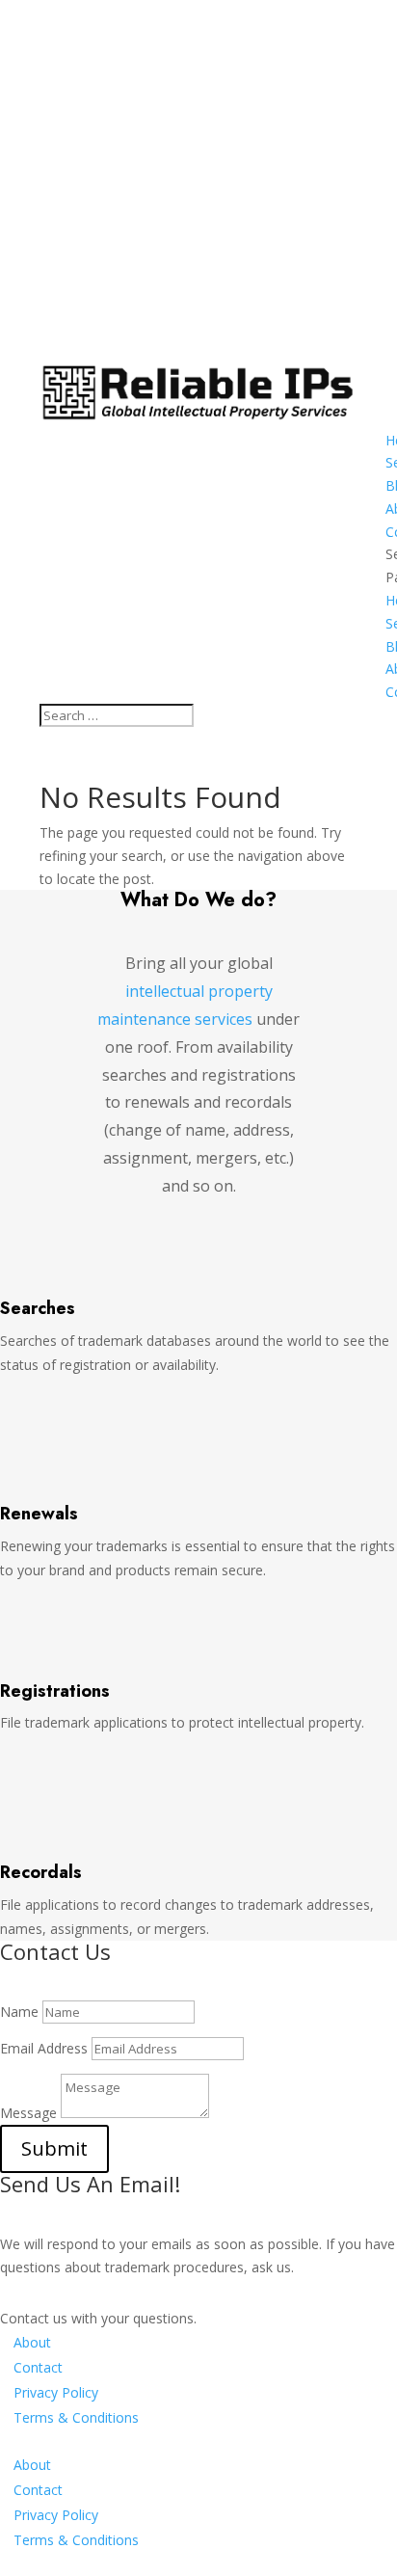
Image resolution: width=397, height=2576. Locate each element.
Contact (38, 2367)
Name (19, 2012)
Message (28, 2113)
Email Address (44, 2048)
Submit (54, 2148)
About (32, 2342)
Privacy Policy (56, 2392)
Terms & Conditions (76, 2417)
